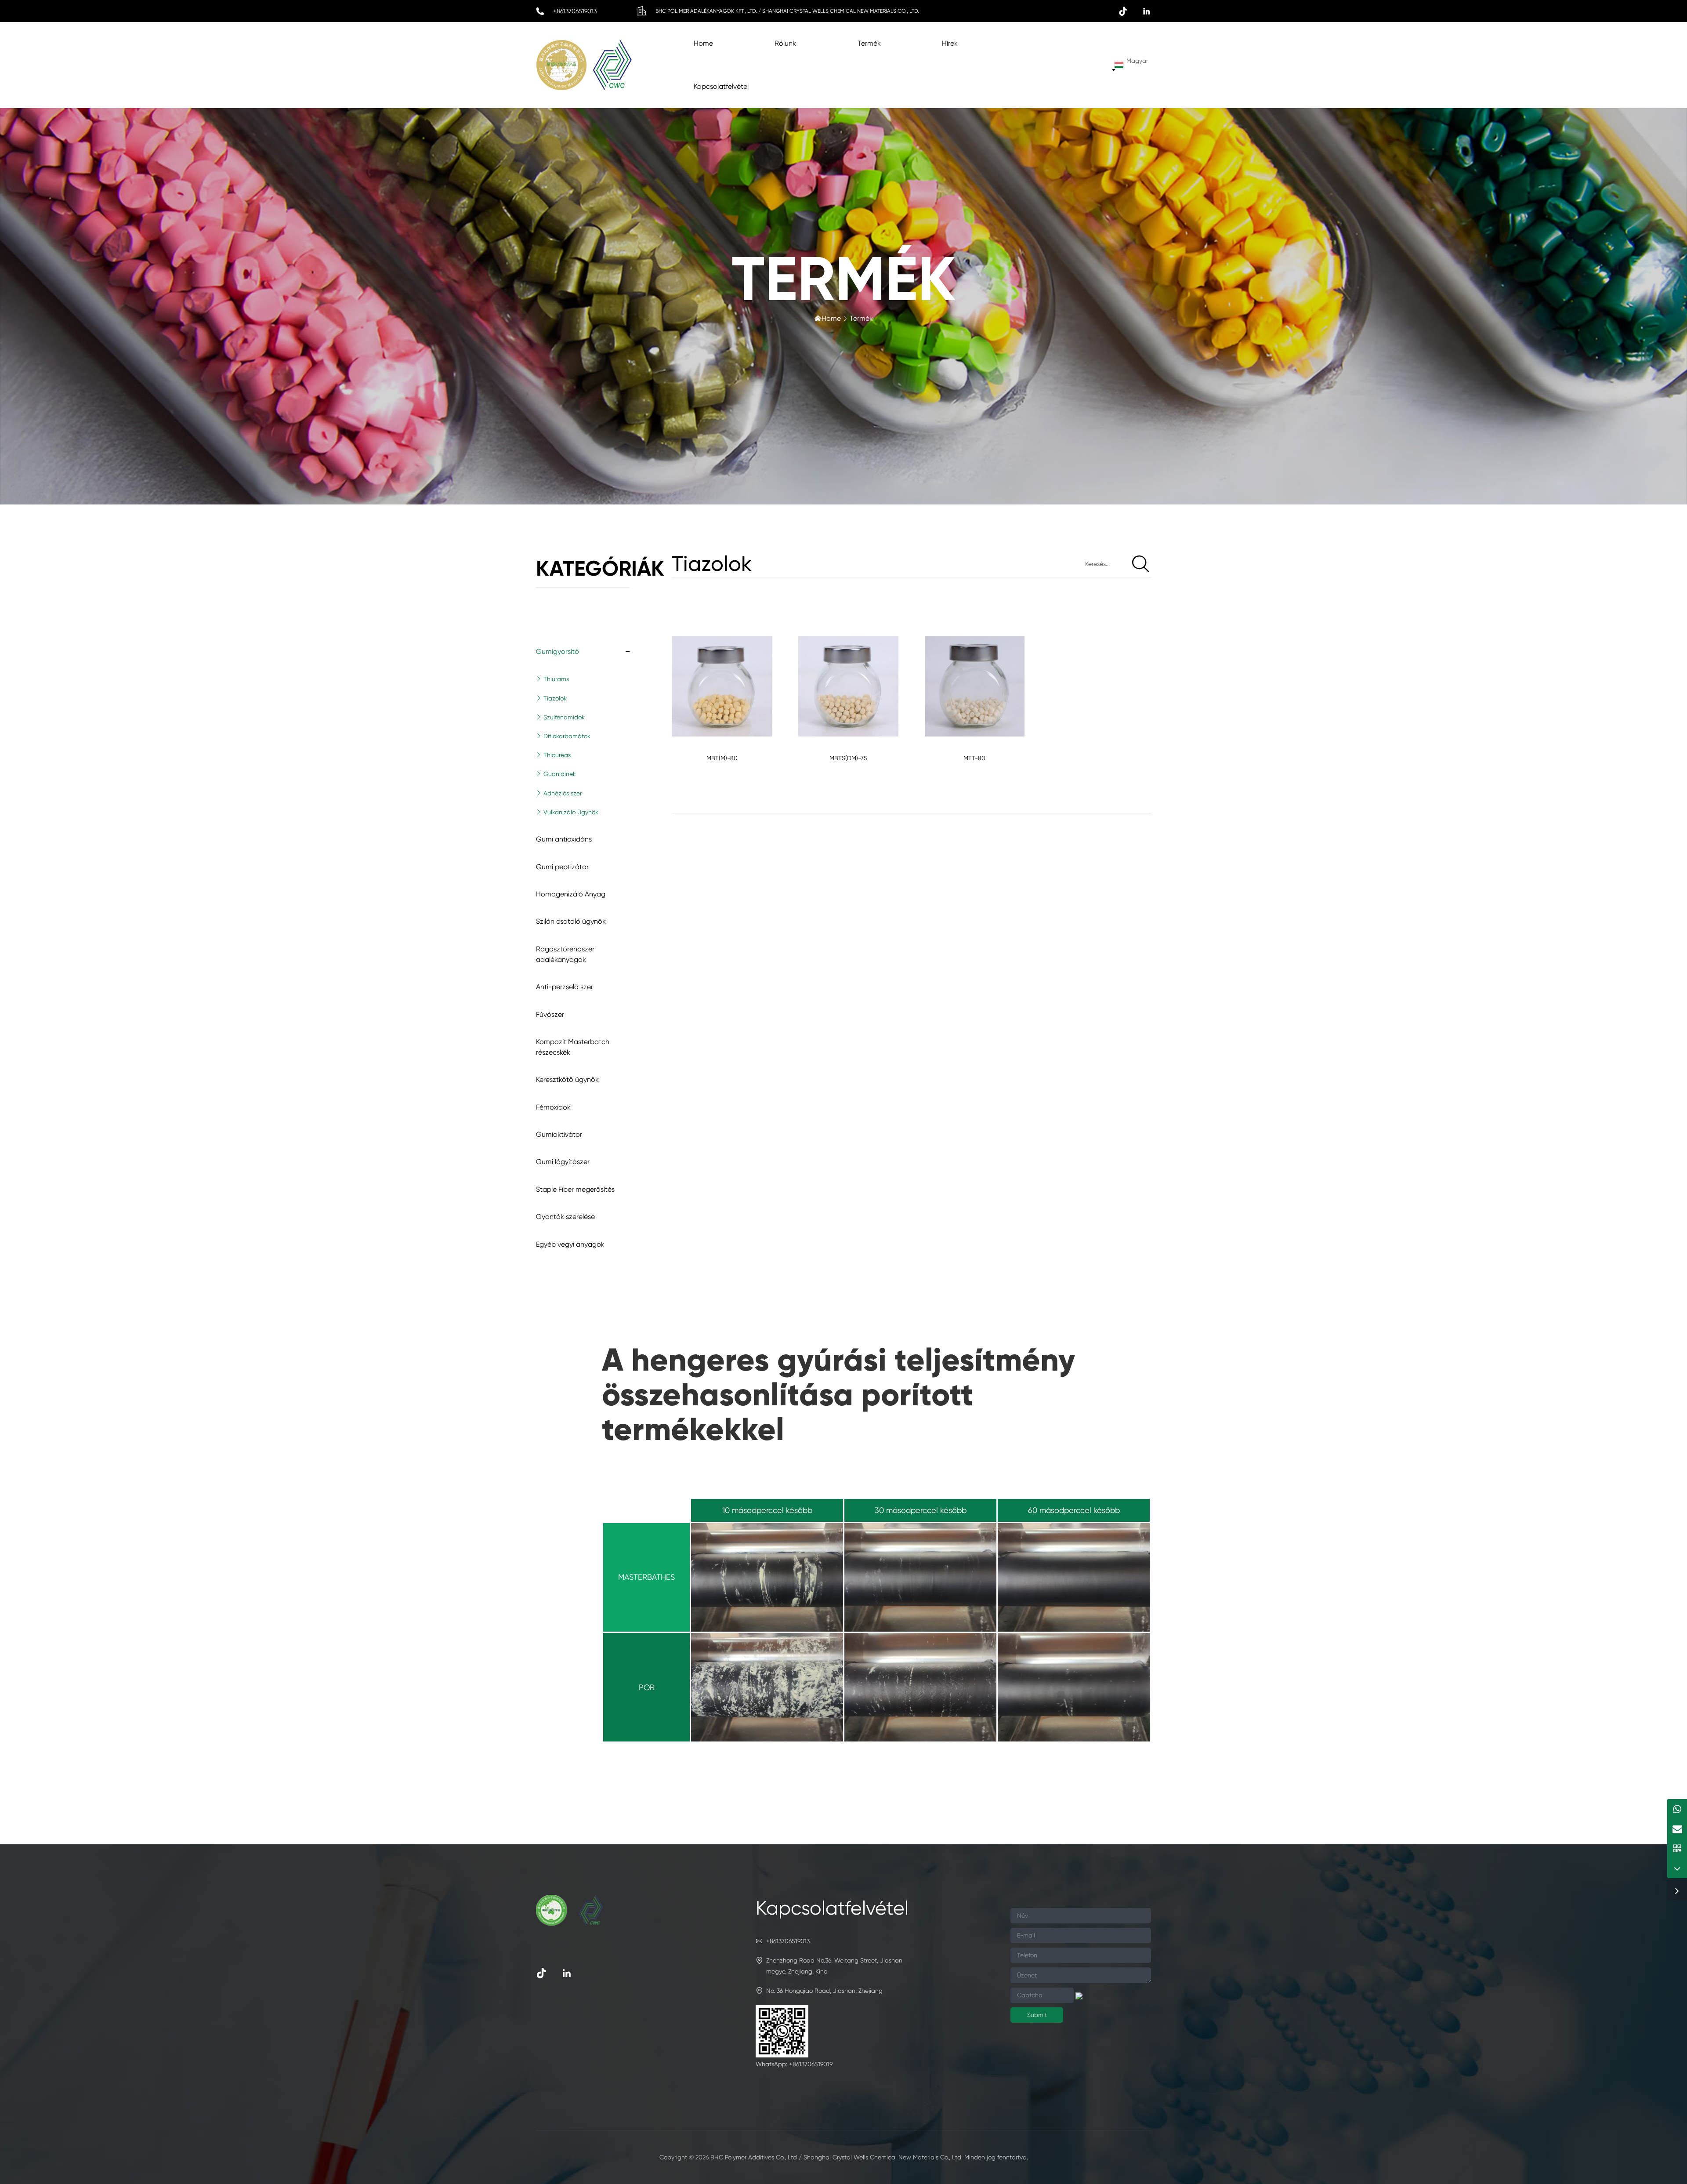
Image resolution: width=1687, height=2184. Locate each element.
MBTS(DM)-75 (848, 758)
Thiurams (556, 679)
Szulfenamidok (564, 717)
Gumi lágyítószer (563, 1162)
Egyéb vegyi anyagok (570, 1244)
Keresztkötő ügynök (567, 1079)
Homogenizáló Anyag (571, 894)
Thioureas (557, 755)
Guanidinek (560, 774)
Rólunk (785, 43)
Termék (869, 43)
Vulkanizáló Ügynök (571, 812)
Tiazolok (555, 698)
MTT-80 (974, 758)
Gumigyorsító (558, 651)
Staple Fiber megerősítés (575, 1189)
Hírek (950, 43)
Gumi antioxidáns (564, 839)
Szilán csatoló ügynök (571, 921)
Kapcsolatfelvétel (721, 86)
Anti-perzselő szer (565, 987)
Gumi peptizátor (562, 867)
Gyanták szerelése (565, 1217)
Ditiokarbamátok (567, 736)
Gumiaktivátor (559, 1134)
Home (703, 43)
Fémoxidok (553, 1107)
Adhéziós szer (563, 793)
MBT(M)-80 (722, 758)
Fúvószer (550, 1014)
